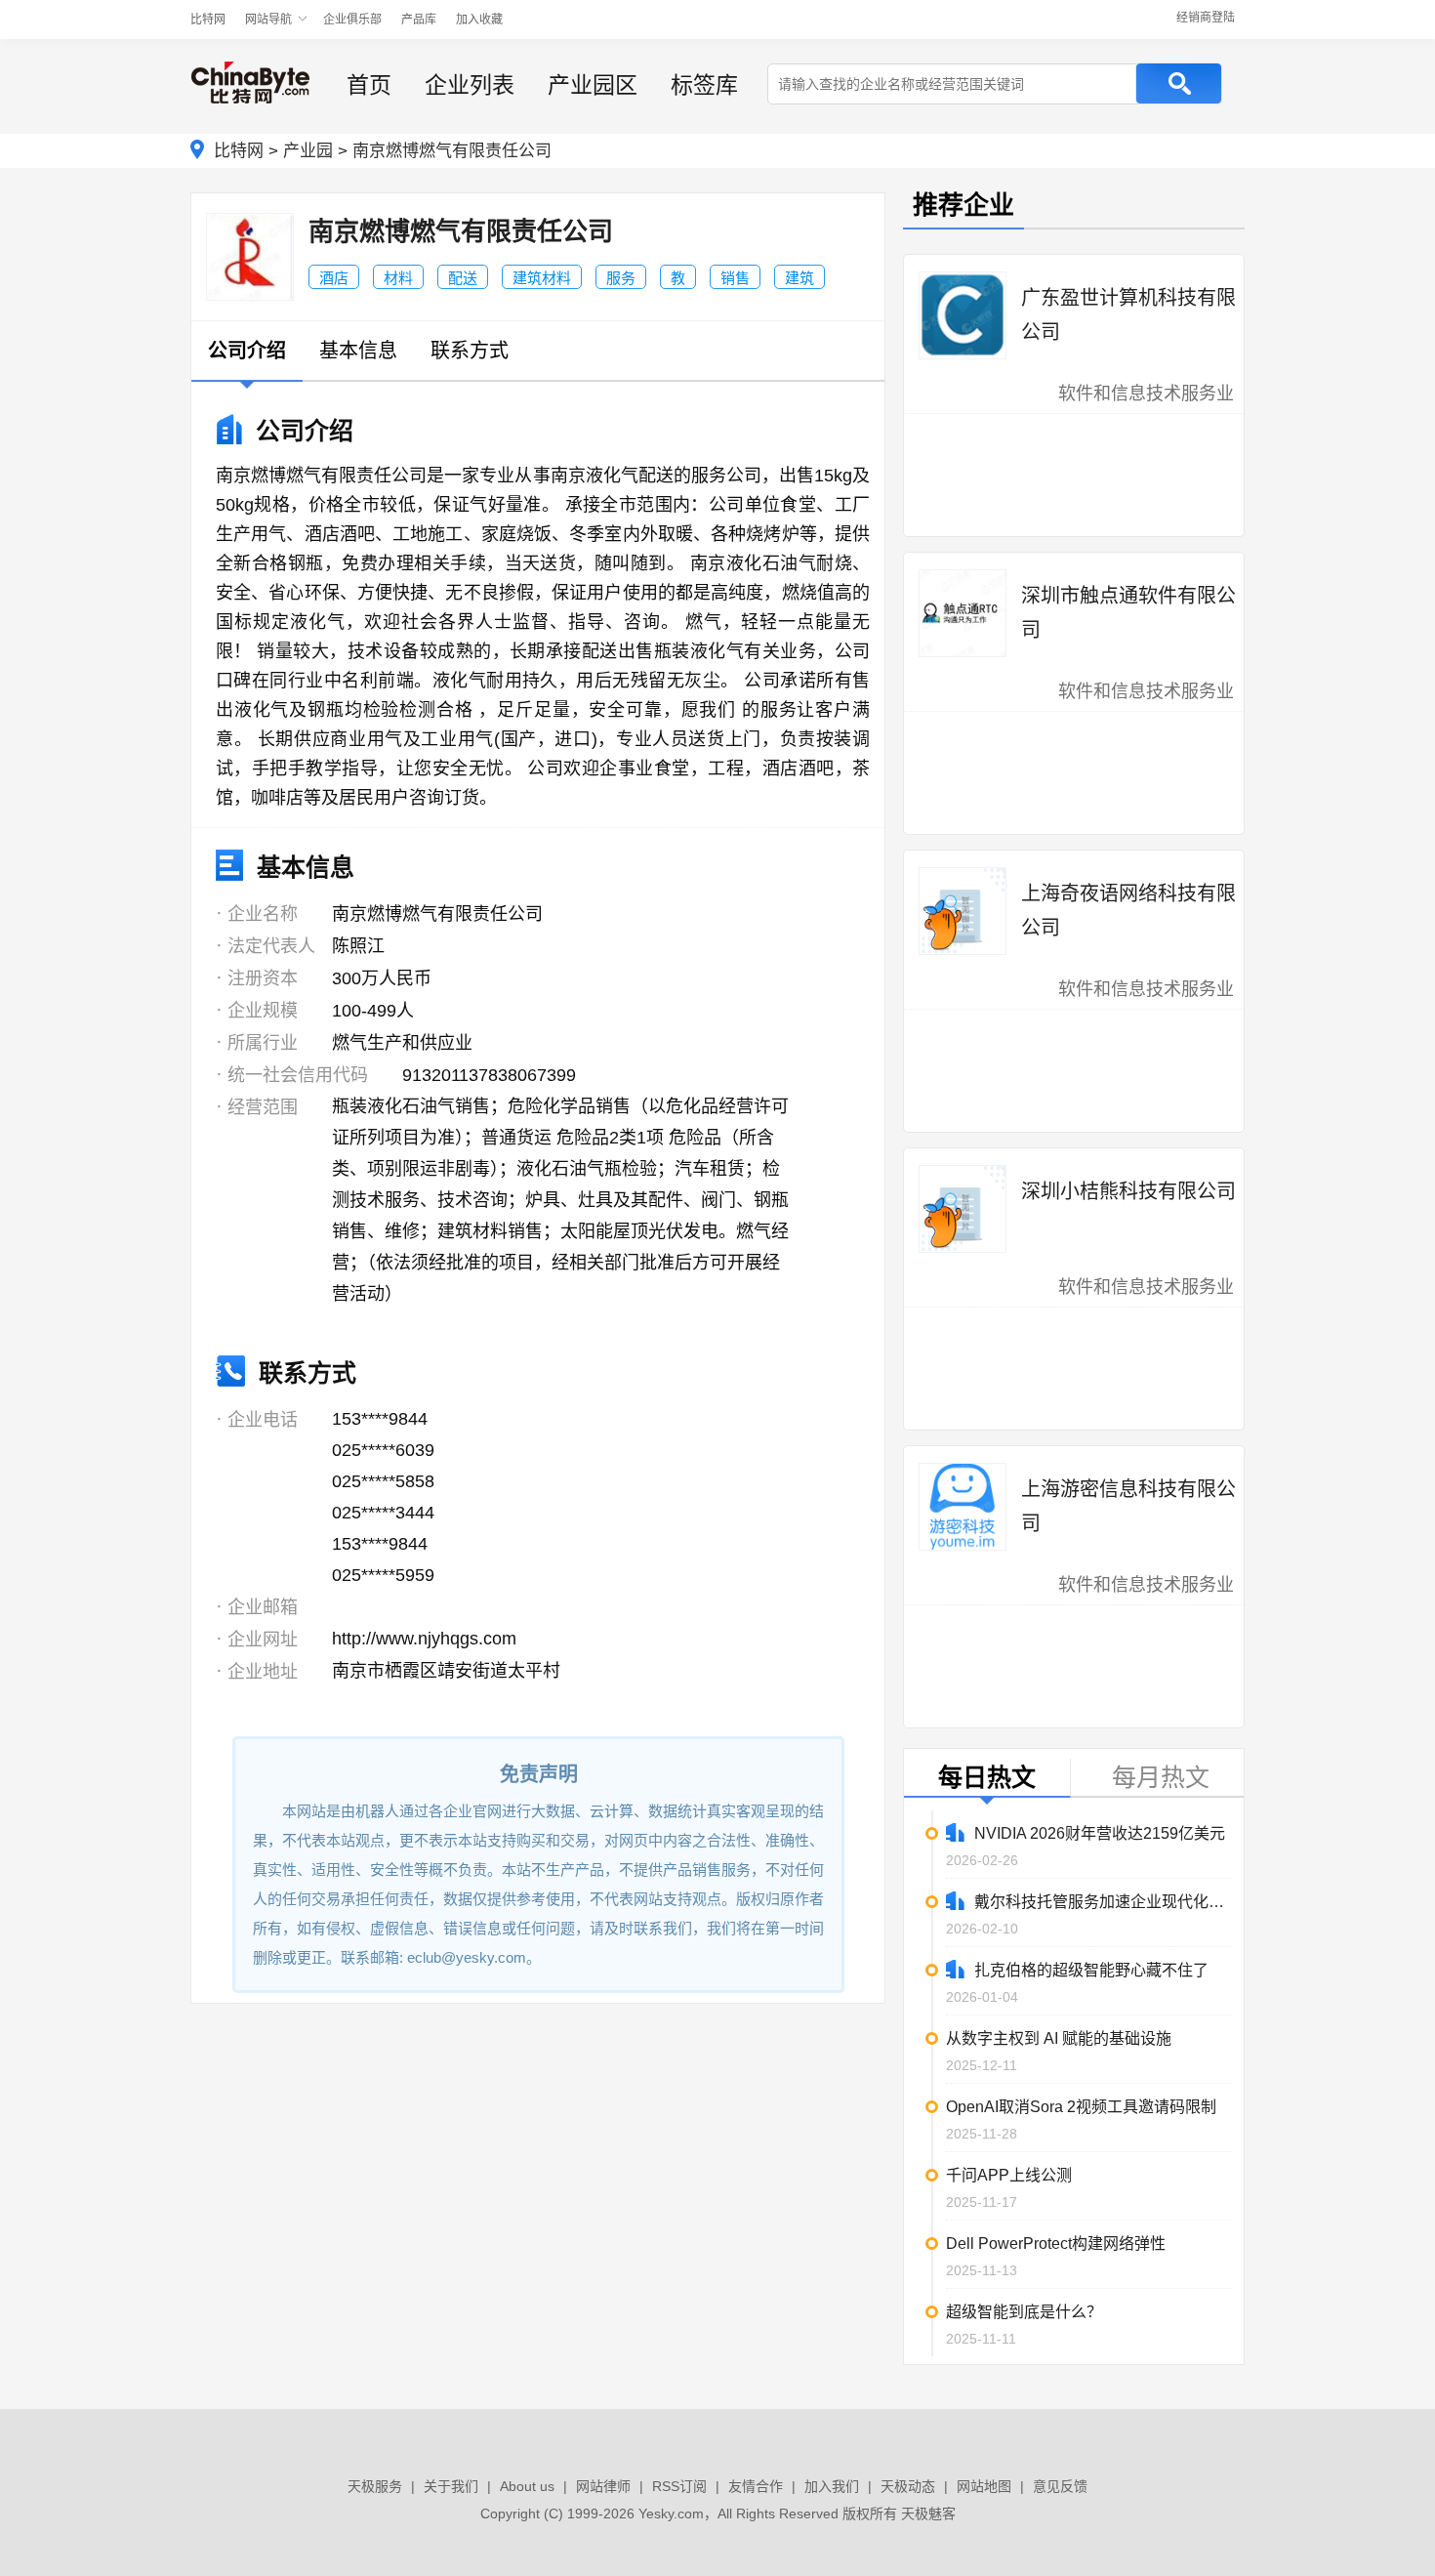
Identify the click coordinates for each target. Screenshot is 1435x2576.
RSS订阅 (679, 2486)
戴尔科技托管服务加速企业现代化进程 (1103, 1902)
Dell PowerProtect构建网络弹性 (1056, 2244)
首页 (369, 85)
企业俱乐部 (352, 20)
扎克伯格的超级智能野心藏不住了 (1091, 1970)
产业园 (308, 151)
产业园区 (593, 85)
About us (527, 2486)
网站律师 (603, 2486)
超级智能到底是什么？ (1024, 2312)
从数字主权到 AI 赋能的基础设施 (1059, 2038)
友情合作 (756, 2486)
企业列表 (470, 85)
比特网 (208, 20)
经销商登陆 (1206, 18)
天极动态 (908, 2486)
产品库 (419, 20)
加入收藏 (479, 20)
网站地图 (984, 2486)
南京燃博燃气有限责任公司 (452, 151)
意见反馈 (1060, 2486)
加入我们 (832, 2486)
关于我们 (451, 2486)
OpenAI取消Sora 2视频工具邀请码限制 (1081, 2107)
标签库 (704, 85)
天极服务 (375, 2486)
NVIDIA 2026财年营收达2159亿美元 (1100, 1833)
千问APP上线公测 (1009, 2175)
